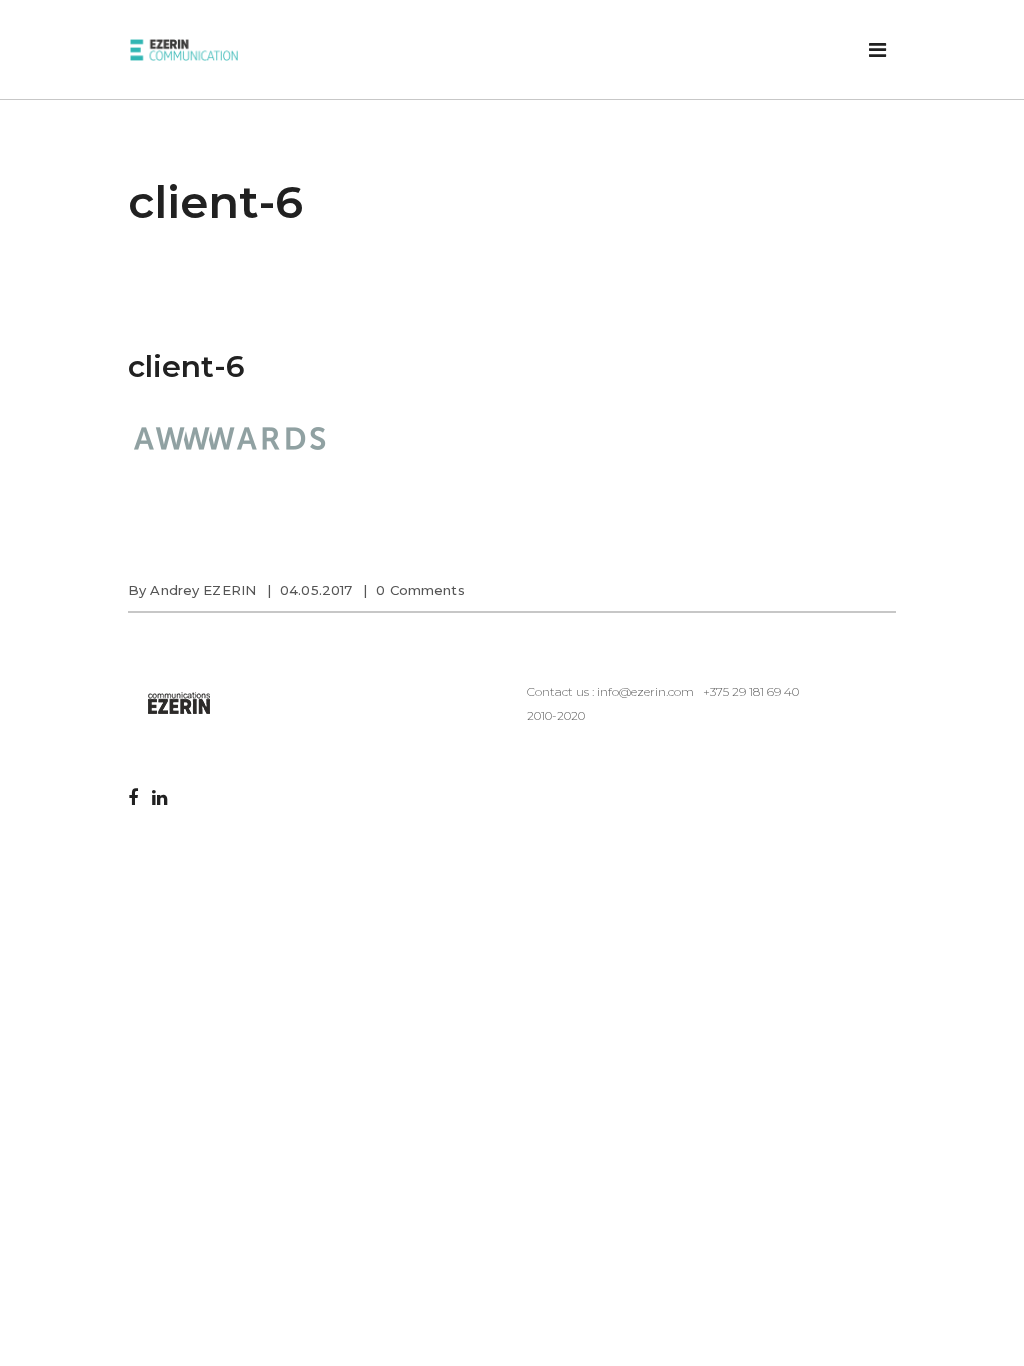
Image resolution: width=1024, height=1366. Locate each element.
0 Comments (420, 590)
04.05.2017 (316, 590)
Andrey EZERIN (203, 590)
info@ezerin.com (645, 691)
